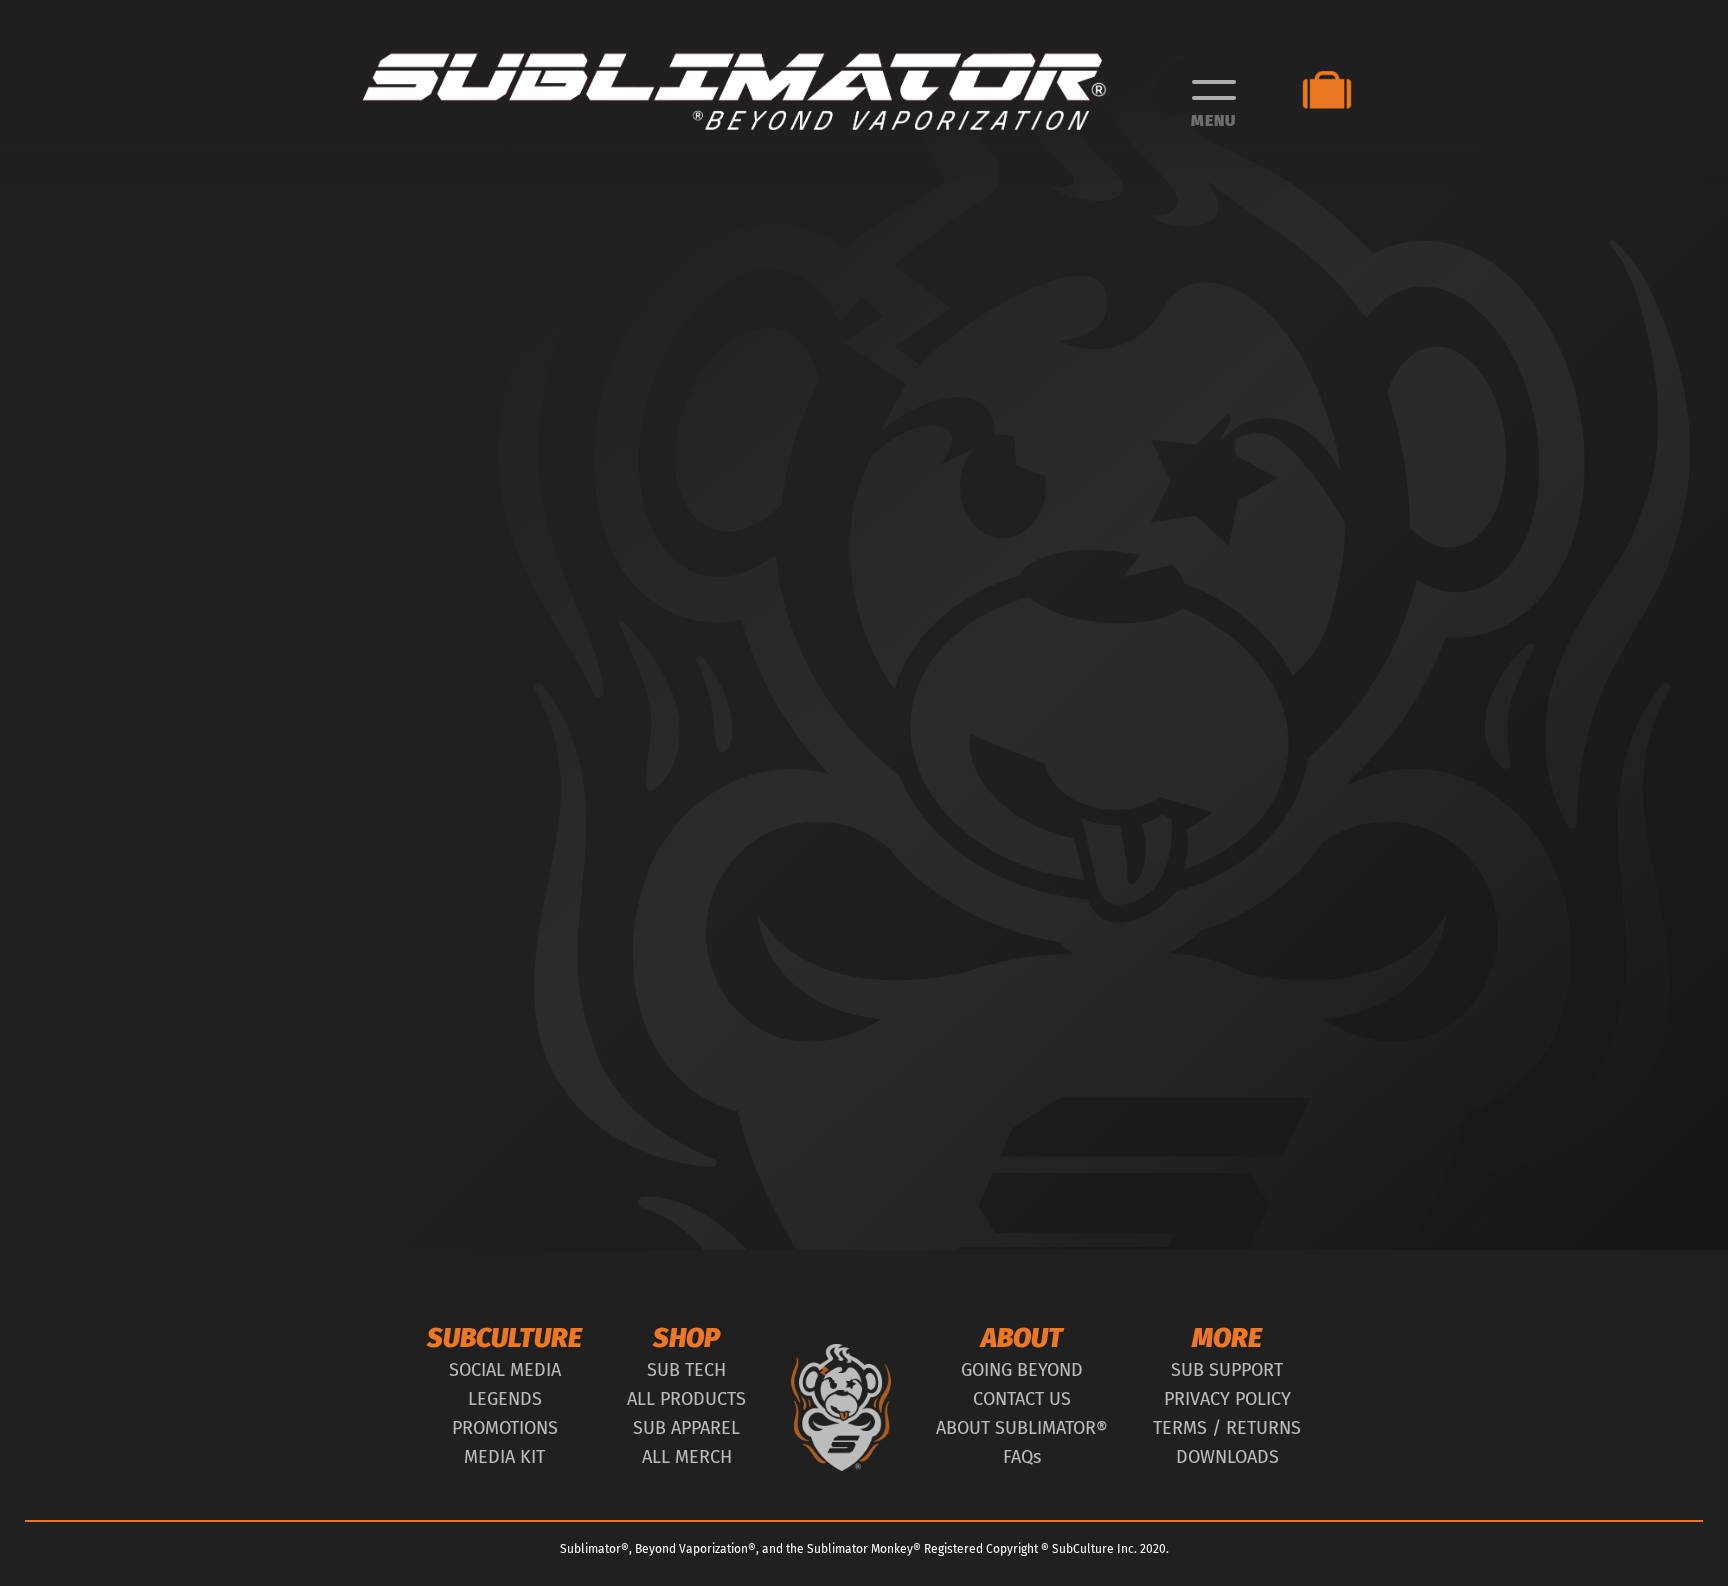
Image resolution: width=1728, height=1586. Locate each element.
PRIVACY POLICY (1227, 1399)
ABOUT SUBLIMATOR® (1022, 1428)
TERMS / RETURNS (1227, 1428)
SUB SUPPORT (1227, 1370)
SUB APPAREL (686, 1428)
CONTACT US (1022, 1399)
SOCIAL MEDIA (505, 1370)
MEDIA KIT (504, 1457)
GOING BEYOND (1022, 1370)
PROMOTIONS (505, 1428)
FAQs (1022, 1457)
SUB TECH (686, 1370)
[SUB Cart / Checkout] (1336, 90)
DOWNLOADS (1227, 1457)
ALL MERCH (687, 1457)
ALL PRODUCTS (686, 1399)
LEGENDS (505, 1399)
